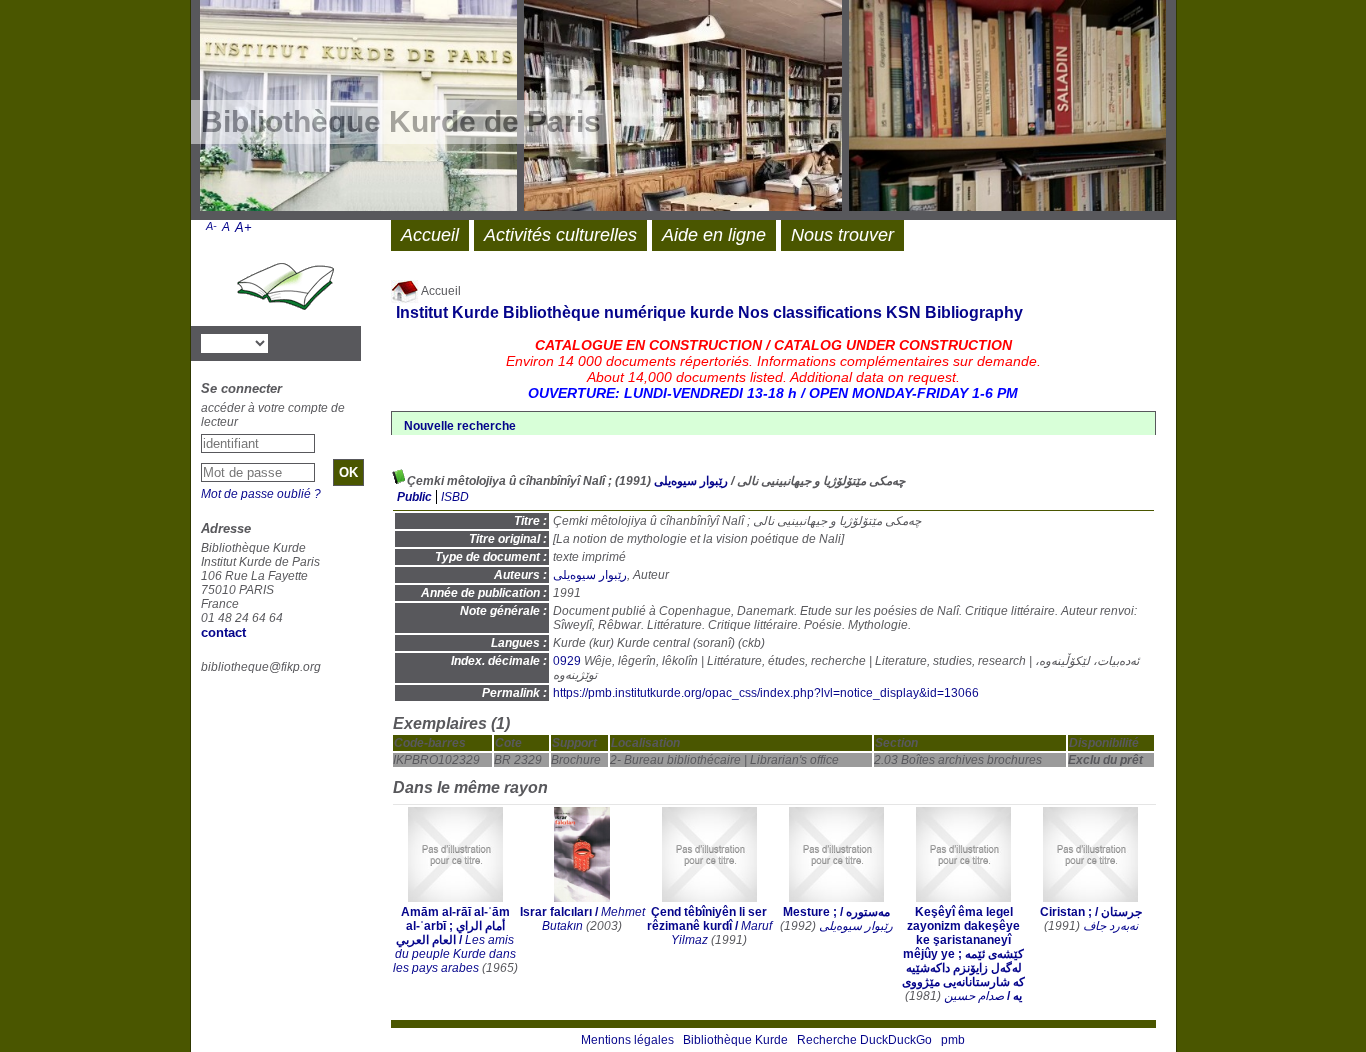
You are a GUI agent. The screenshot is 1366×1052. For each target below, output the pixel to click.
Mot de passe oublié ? (261, 494)
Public (414, 497)
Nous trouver (842, 235)
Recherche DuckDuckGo (864, 1040)
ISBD (455, 497)
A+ (243, 227)
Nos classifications (810, 312)
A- (211, 226)
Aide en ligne (714, 235)
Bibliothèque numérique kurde (618, 312)
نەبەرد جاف (1110, 926)
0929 (567, 661)
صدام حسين (974, 996)
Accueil (440, 291)
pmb (953, 1040)
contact (223, 632)
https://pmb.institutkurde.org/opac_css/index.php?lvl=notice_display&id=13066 (766, 693)
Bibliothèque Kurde (735, 1040)
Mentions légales (627, 1040)
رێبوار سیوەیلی (691, 481)
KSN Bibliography (954, 312)
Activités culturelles (560, 235)
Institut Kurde (447, 312)
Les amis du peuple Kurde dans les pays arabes (454, 954)
